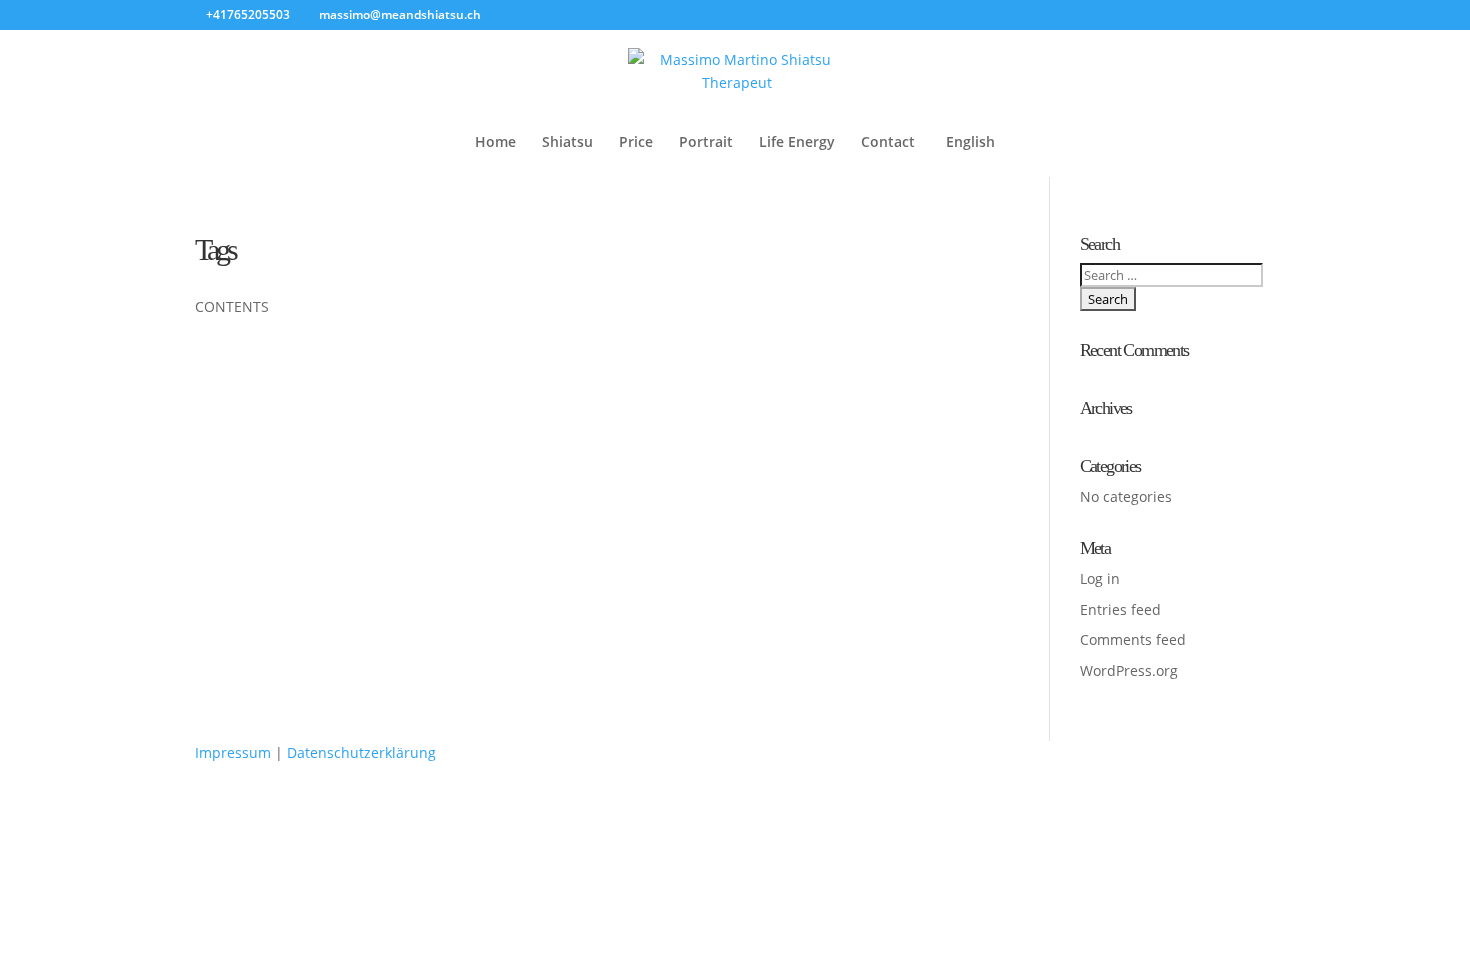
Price (636, 143)
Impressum (233, 752)
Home (495, 143)
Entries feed (1120, 609)
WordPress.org (1129, 670)
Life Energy (797, 143)
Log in (1100, 578)
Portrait (706, 143)
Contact (888, 143)
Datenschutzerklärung (361, 752)
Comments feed (1133, 639)
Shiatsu (567, 143)
